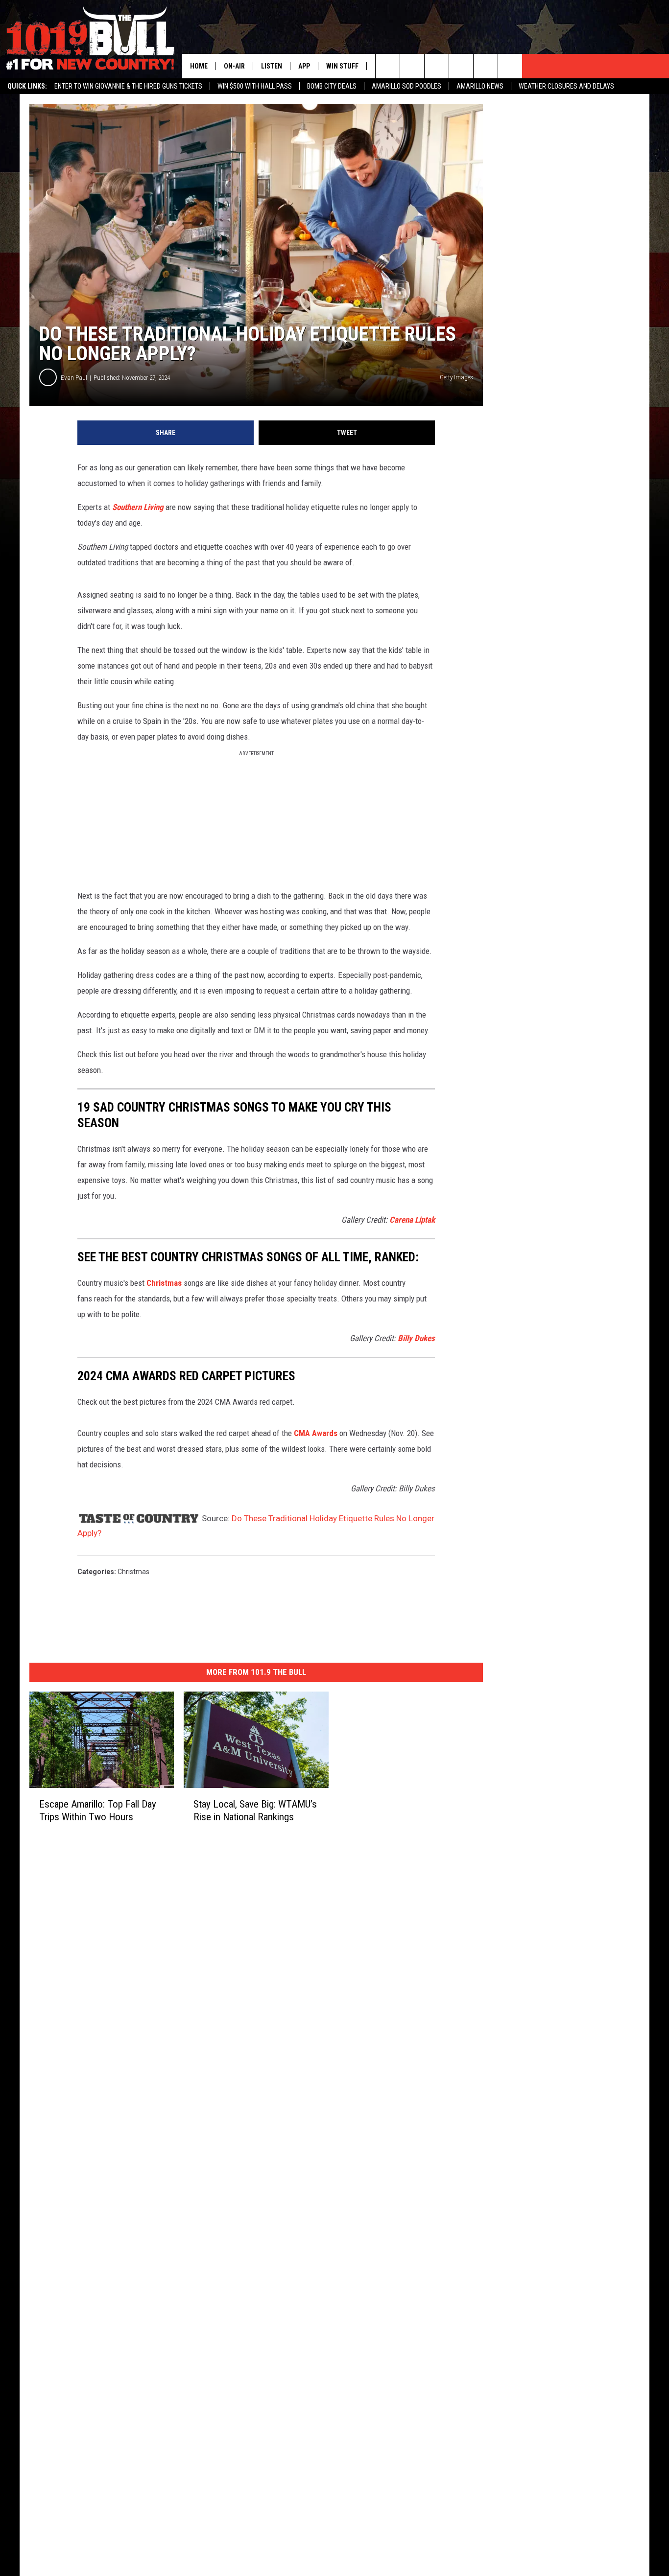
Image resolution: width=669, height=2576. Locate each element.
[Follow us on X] (510, 66)
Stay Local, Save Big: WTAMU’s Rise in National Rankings (255, 1810)
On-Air (234, 66)
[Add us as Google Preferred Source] (412, 66)
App (304, 66)
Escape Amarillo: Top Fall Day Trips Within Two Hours (98, 1810)
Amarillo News (480, 86)
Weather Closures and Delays (566, 86)
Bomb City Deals (332, 86)
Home (199, 66)
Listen (272, 66)
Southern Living (138, 507)
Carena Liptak (412, 1220)
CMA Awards (316, 1433)
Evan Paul (74, 378)
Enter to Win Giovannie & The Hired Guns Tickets (128, 86)
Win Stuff (342, 66)
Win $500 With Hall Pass (255, 86)
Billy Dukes (416, 1338)
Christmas (164, 1283)
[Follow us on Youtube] (486, 66)
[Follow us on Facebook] (437, 66)
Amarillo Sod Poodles (406, 86)
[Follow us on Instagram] (461, 66)
